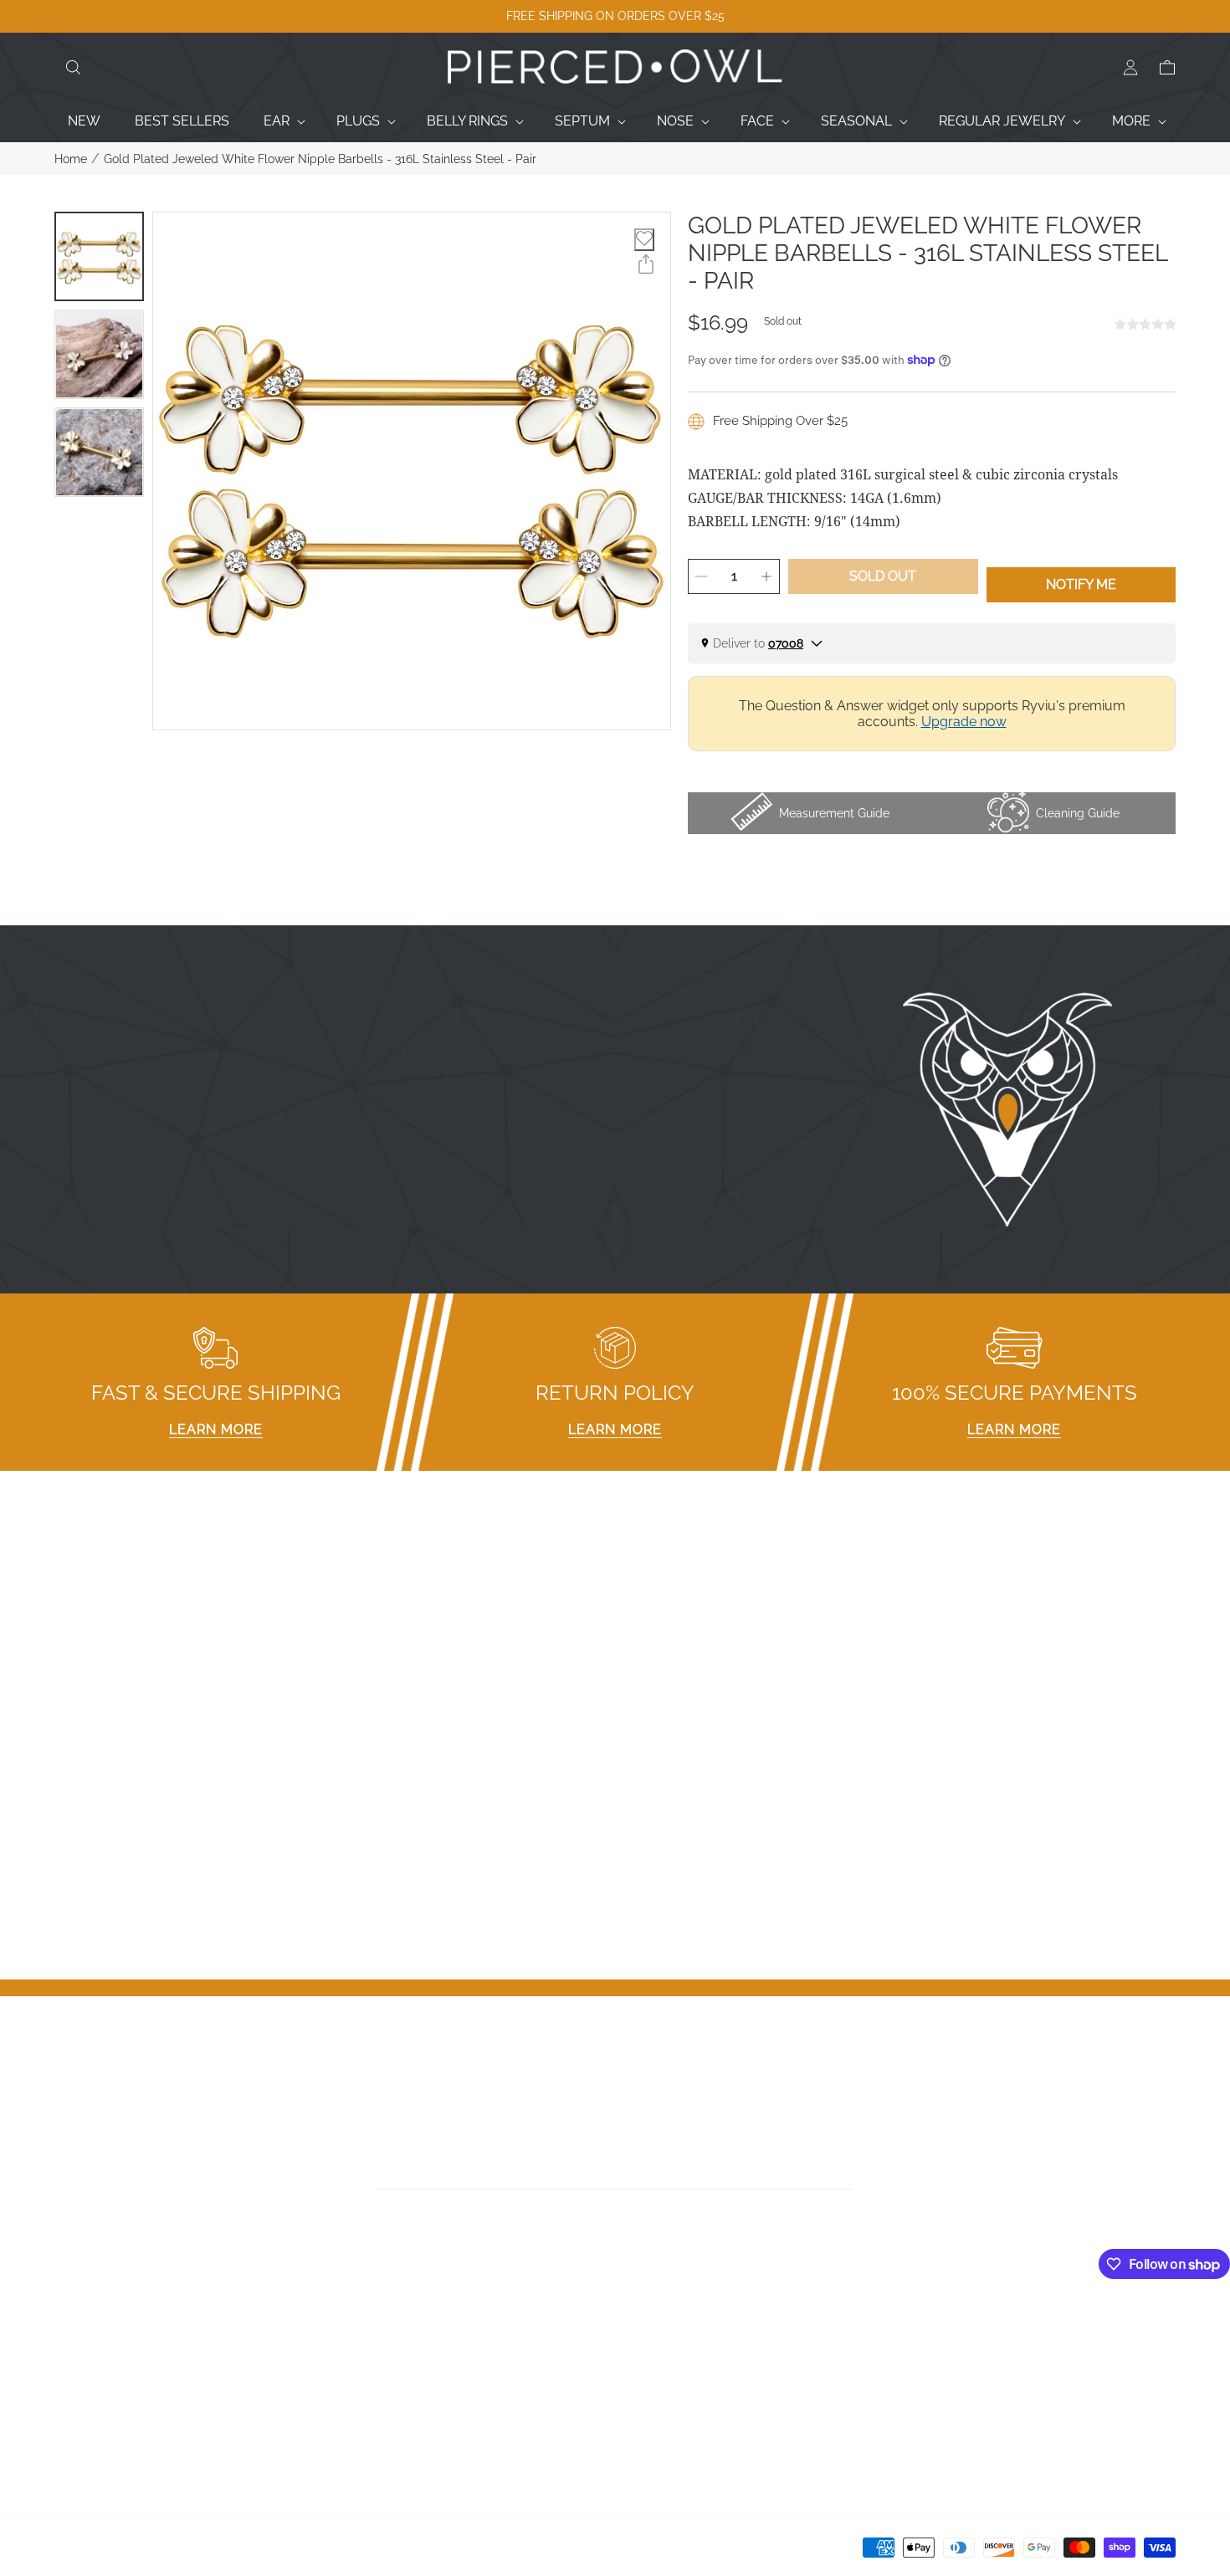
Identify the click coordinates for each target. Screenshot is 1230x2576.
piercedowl (130, 2553)
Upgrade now (964, 722)
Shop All (80, 2417)
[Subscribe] (847, 2171)
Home (71, 159)
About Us (84, 2373)
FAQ (352, 2330)
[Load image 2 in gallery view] (99, 354)
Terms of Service (392, 2438)
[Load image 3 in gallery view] (99, 452)
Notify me (1081, 584)
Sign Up (932, 2351)
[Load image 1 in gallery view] (99, 256)
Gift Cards (85, 2395)
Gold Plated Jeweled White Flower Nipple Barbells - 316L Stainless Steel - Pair (320, 159)
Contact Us (89, 2351)
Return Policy (380, 2395)
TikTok (643, 2373)
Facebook (654, 2330)
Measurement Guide (402, 2351)
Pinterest (650, 2395)
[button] (73, 68)
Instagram (655, 2351)
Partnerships (377, 2373)
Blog (69, 2438)
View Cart (938, 2373)
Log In (927, 2330)
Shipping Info (379, 2417)
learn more (216, 1429)
